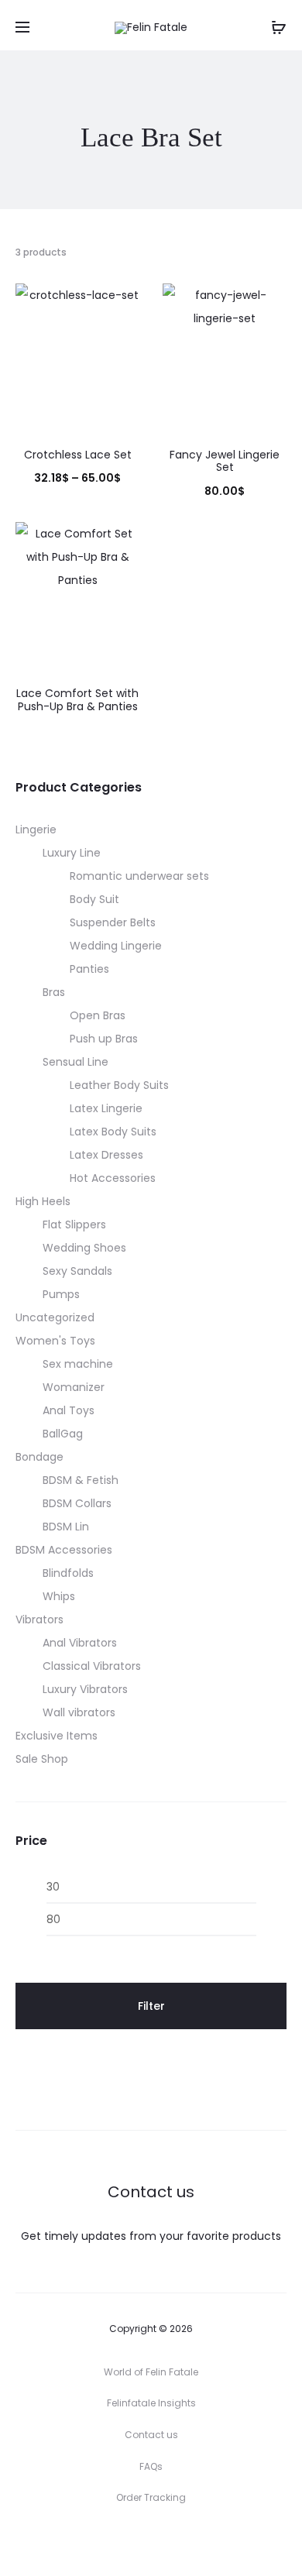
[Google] (220, 2541)
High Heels (43, 1201)
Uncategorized (55, 1317)
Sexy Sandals (77, 1271)
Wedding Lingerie (116, 946)
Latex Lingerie (106, 1108)
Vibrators (39, 1619)
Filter (151, 2006)
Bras (54, 992)
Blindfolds (68, 1573)
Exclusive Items (57, 1736)
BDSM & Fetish (81, 1480)
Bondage (39, 1457)
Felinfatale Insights (151, 2403)
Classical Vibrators (92, 1666)
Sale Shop (42, 1759)
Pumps (61, 1294)
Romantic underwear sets (139, 876)
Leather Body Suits (119, 1085)
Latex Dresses (106, 1155)
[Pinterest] (185, 2541)
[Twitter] (83, 2541)
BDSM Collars (77, 1503)
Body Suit (94, 899)
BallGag (63, 1434)
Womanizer (74, 1387)
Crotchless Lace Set (78, 455)
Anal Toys (69, 1410)
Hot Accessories (113, 1178)
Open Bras (98, 1015)
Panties (89, 969)
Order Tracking (151, 2497)
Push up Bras (104, 1039)
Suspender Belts (113, 922)
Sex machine (78, 1364)
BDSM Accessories (64, 1550)
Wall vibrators (79, 1712)
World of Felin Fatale (151, 2372)
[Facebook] (117, 2541)
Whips (59, 1596)
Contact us (151, 2435)
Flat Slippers (74, 1224)
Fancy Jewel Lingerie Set (225, 461)
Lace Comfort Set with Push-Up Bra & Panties (77, 700)
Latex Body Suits (113, 1132)
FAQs (151, 2466)
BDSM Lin (66, 1527)
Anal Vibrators (80, 1643)
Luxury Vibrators (85, 1689)
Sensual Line (75, 1062)
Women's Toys (55, 1341)
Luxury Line (72, 853)
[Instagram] (151, 2541)
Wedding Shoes (84, 1248)
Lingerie (36, 829)
